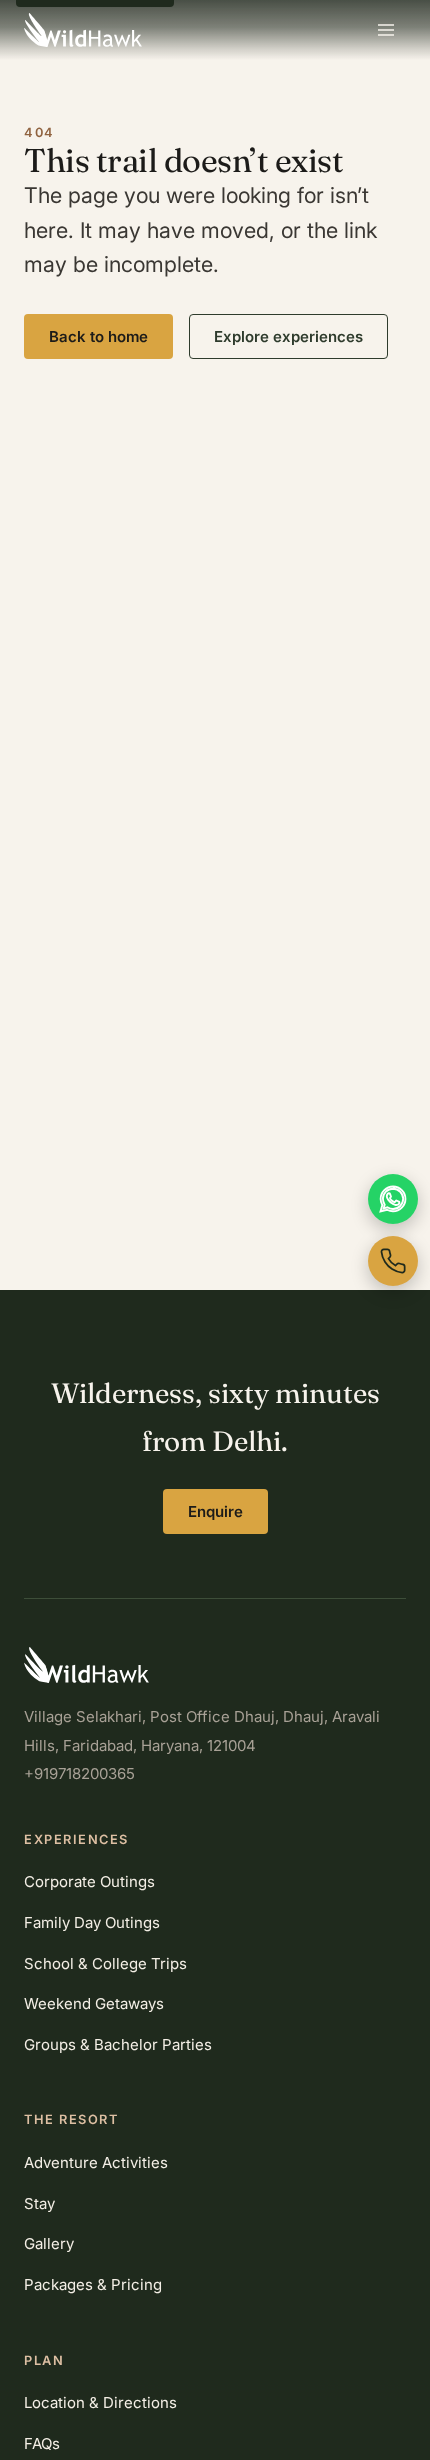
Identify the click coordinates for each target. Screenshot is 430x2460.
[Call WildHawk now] (393, 1261)
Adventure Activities (96, 2162)
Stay (39, 2203)
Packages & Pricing (93, 2284)
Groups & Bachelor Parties (118, 2044)
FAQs (42, 2443)
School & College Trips (105, 1963)
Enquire (215, 1511)
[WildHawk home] (83, 30)
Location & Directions (100, 2402)
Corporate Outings (89, 1881)
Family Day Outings (92, 1922)
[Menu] (386, 30)
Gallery (49, 2243)
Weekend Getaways (94, 2003)
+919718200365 (79, 1773)
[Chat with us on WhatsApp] (393, 1199)
